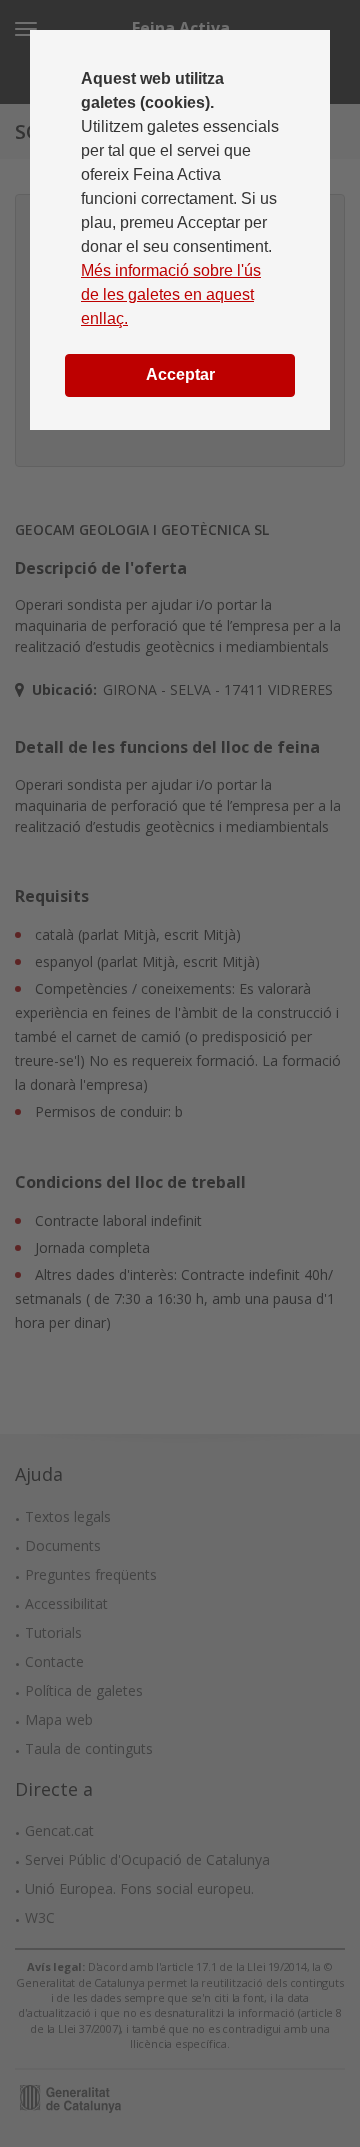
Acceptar (180, 374)
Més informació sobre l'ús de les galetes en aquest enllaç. (171, 294)
